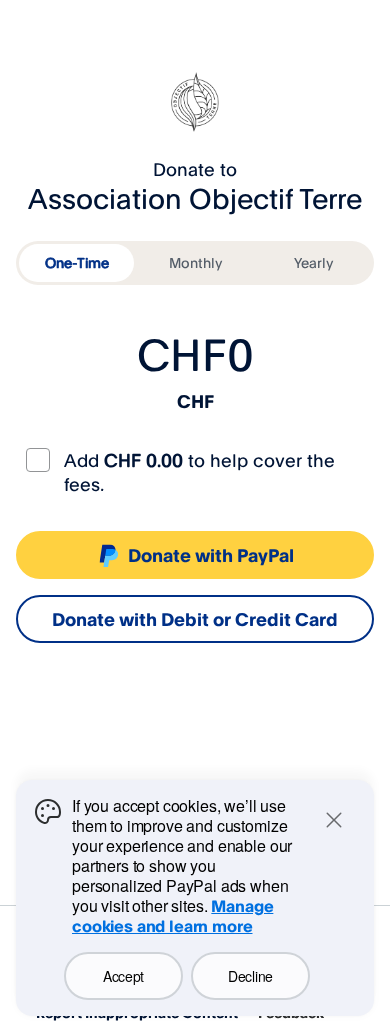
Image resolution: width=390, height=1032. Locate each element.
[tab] (76, 263)
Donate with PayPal (211, 555)
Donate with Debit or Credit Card (195, 619)
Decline (250, 976)
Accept (123, 976)
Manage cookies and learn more (172, 916)
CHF (195, 401)
